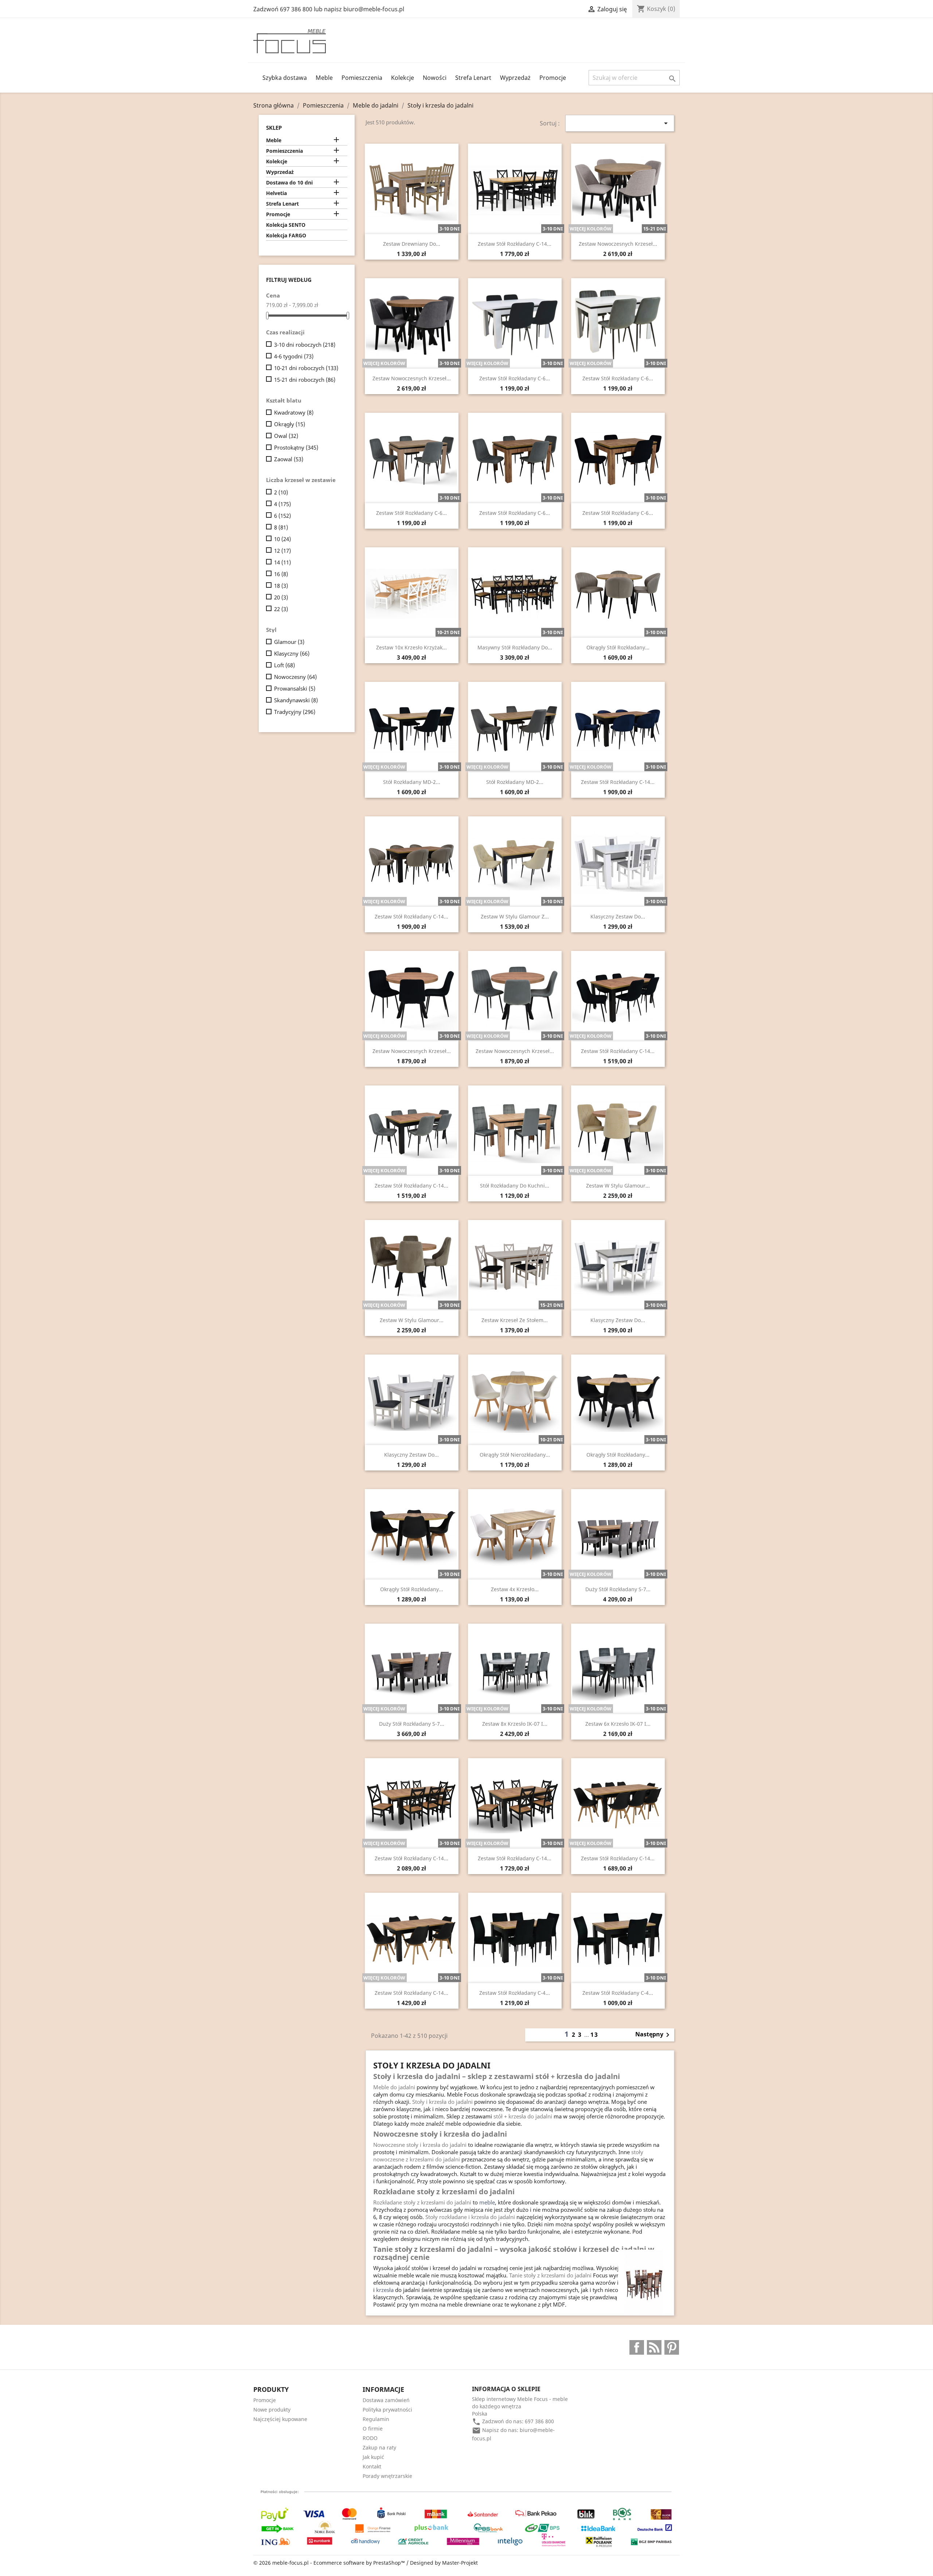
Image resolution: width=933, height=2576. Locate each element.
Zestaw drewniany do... (412, 244)
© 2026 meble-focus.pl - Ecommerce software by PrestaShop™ (330, 2563)
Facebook (637, 2347)
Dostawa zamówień (386, 2400)
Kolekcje (403, 78)
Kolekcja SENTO (286, 225)
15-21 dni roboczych (305, 380)
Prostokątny (296, 447)
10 (282, 539)
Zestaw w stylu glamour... (618, 1186)
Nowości (435, 78)
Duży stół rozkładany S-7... (618, 1589)
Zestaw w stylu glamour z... (515, 916)
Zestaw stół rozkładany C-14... (515, 244)
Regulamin (376, 2419)
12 (282, 551)
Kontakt (372, 2466)
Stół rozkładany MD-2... (412, 782)
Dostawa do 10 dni (289, 182)
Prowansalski (295, 688)
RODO (370, 2438)
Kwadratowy (294, 412)
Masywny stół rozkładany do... (515, 647)
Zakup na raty (379, 2447)
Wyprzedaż (515, 78)
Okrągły (290, 424)
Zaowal (289, 459)
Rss (654, 2347)
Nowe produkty (272, 2410)
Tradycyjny (295, 712)
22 (281, 609)
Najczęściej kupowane (280, 2419)
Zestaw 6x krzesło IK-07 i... (618, 1724)
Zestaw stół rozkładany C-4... (515, 1993)
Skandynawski (296, 700)
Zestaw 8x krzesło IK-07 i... (515, 1724)
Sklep (274, 128)
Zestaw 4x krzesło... (515, 1589)
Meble (324, 78)
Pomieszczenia (362, 78)
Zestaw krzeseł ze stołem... (515, 1320)
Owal (286, 436)
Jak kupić (373, 2457)
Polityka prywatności (387, 2410)
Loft (284, 665)
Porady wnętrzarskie (387, 2476)
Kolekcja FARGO (286, 235)
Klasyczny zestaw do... (618, 916)
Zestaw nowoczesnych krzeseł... (618, 244)
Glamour (289, 642)
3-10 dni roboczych (305, 345)
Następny (654, 2035)
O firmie (373, 2429)
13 (594, 2035)
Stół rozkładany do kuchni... (515, 1186)
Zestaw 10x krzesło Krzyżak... (411, 647)
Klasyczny (292, 653)
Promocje (553, 78)
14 (282, 562)
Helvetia (276, 193)
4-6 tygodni (294, 356)
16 (281, 574)
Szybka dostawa (285, 78)
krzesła (385, 2290)
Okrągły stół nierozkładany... (515, 1455)
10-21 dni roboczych (306, 368)
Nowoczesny (295, 677)
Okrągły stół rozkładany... (618, 647)
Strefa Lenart (473, 78)
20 (281, 597)
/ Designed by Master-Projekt (442, 2563)
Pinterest (672, 2347)
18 (281, 586)
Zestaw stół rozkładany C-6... (515, 378)
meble (487, 2202)
